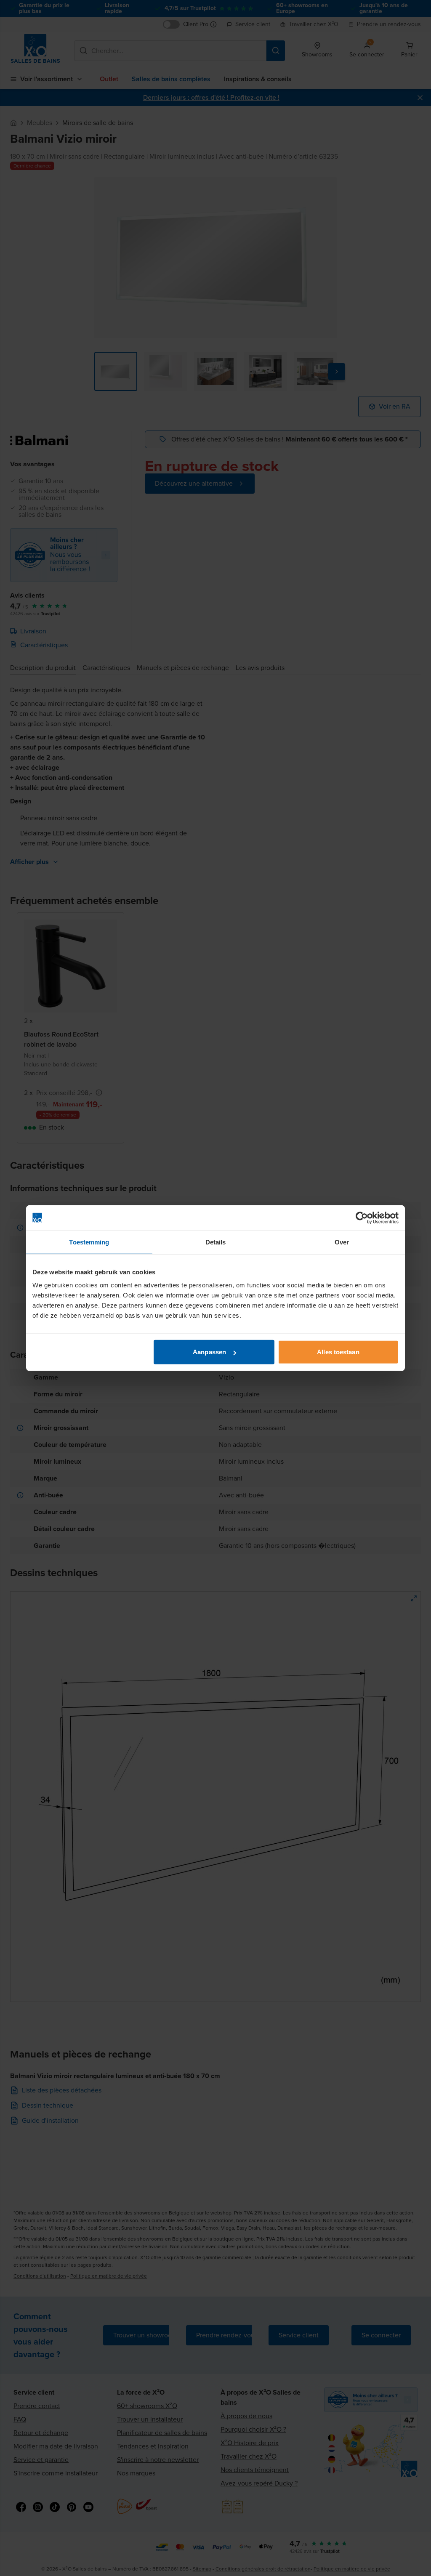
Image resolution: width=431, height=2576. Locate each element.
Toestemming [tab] (89, 1242)
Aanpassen (209, 1352)
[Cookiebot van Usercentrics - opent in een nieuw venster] (362, 1218)
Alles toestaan (338, 1352)
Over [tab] (342, 1242)
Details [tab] (216, 1242)
